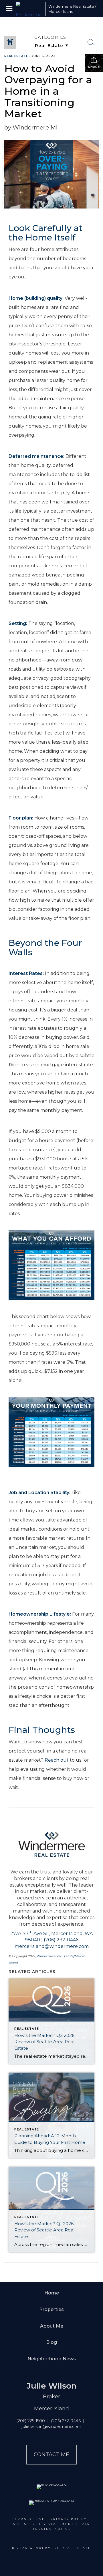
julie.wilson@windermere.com (51, 2427)
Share (94, 67)
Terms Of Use (29, 2519)
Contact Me (51, 2454)
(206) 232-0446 (66, 2421)
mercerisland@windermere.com (52, 1946)
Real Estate (16, 56)
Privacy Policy (69, 2519)
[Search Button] (91, 43)
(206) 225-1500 (31, 2421)
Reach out (57, 1760)
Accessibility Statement (43, 2524)
